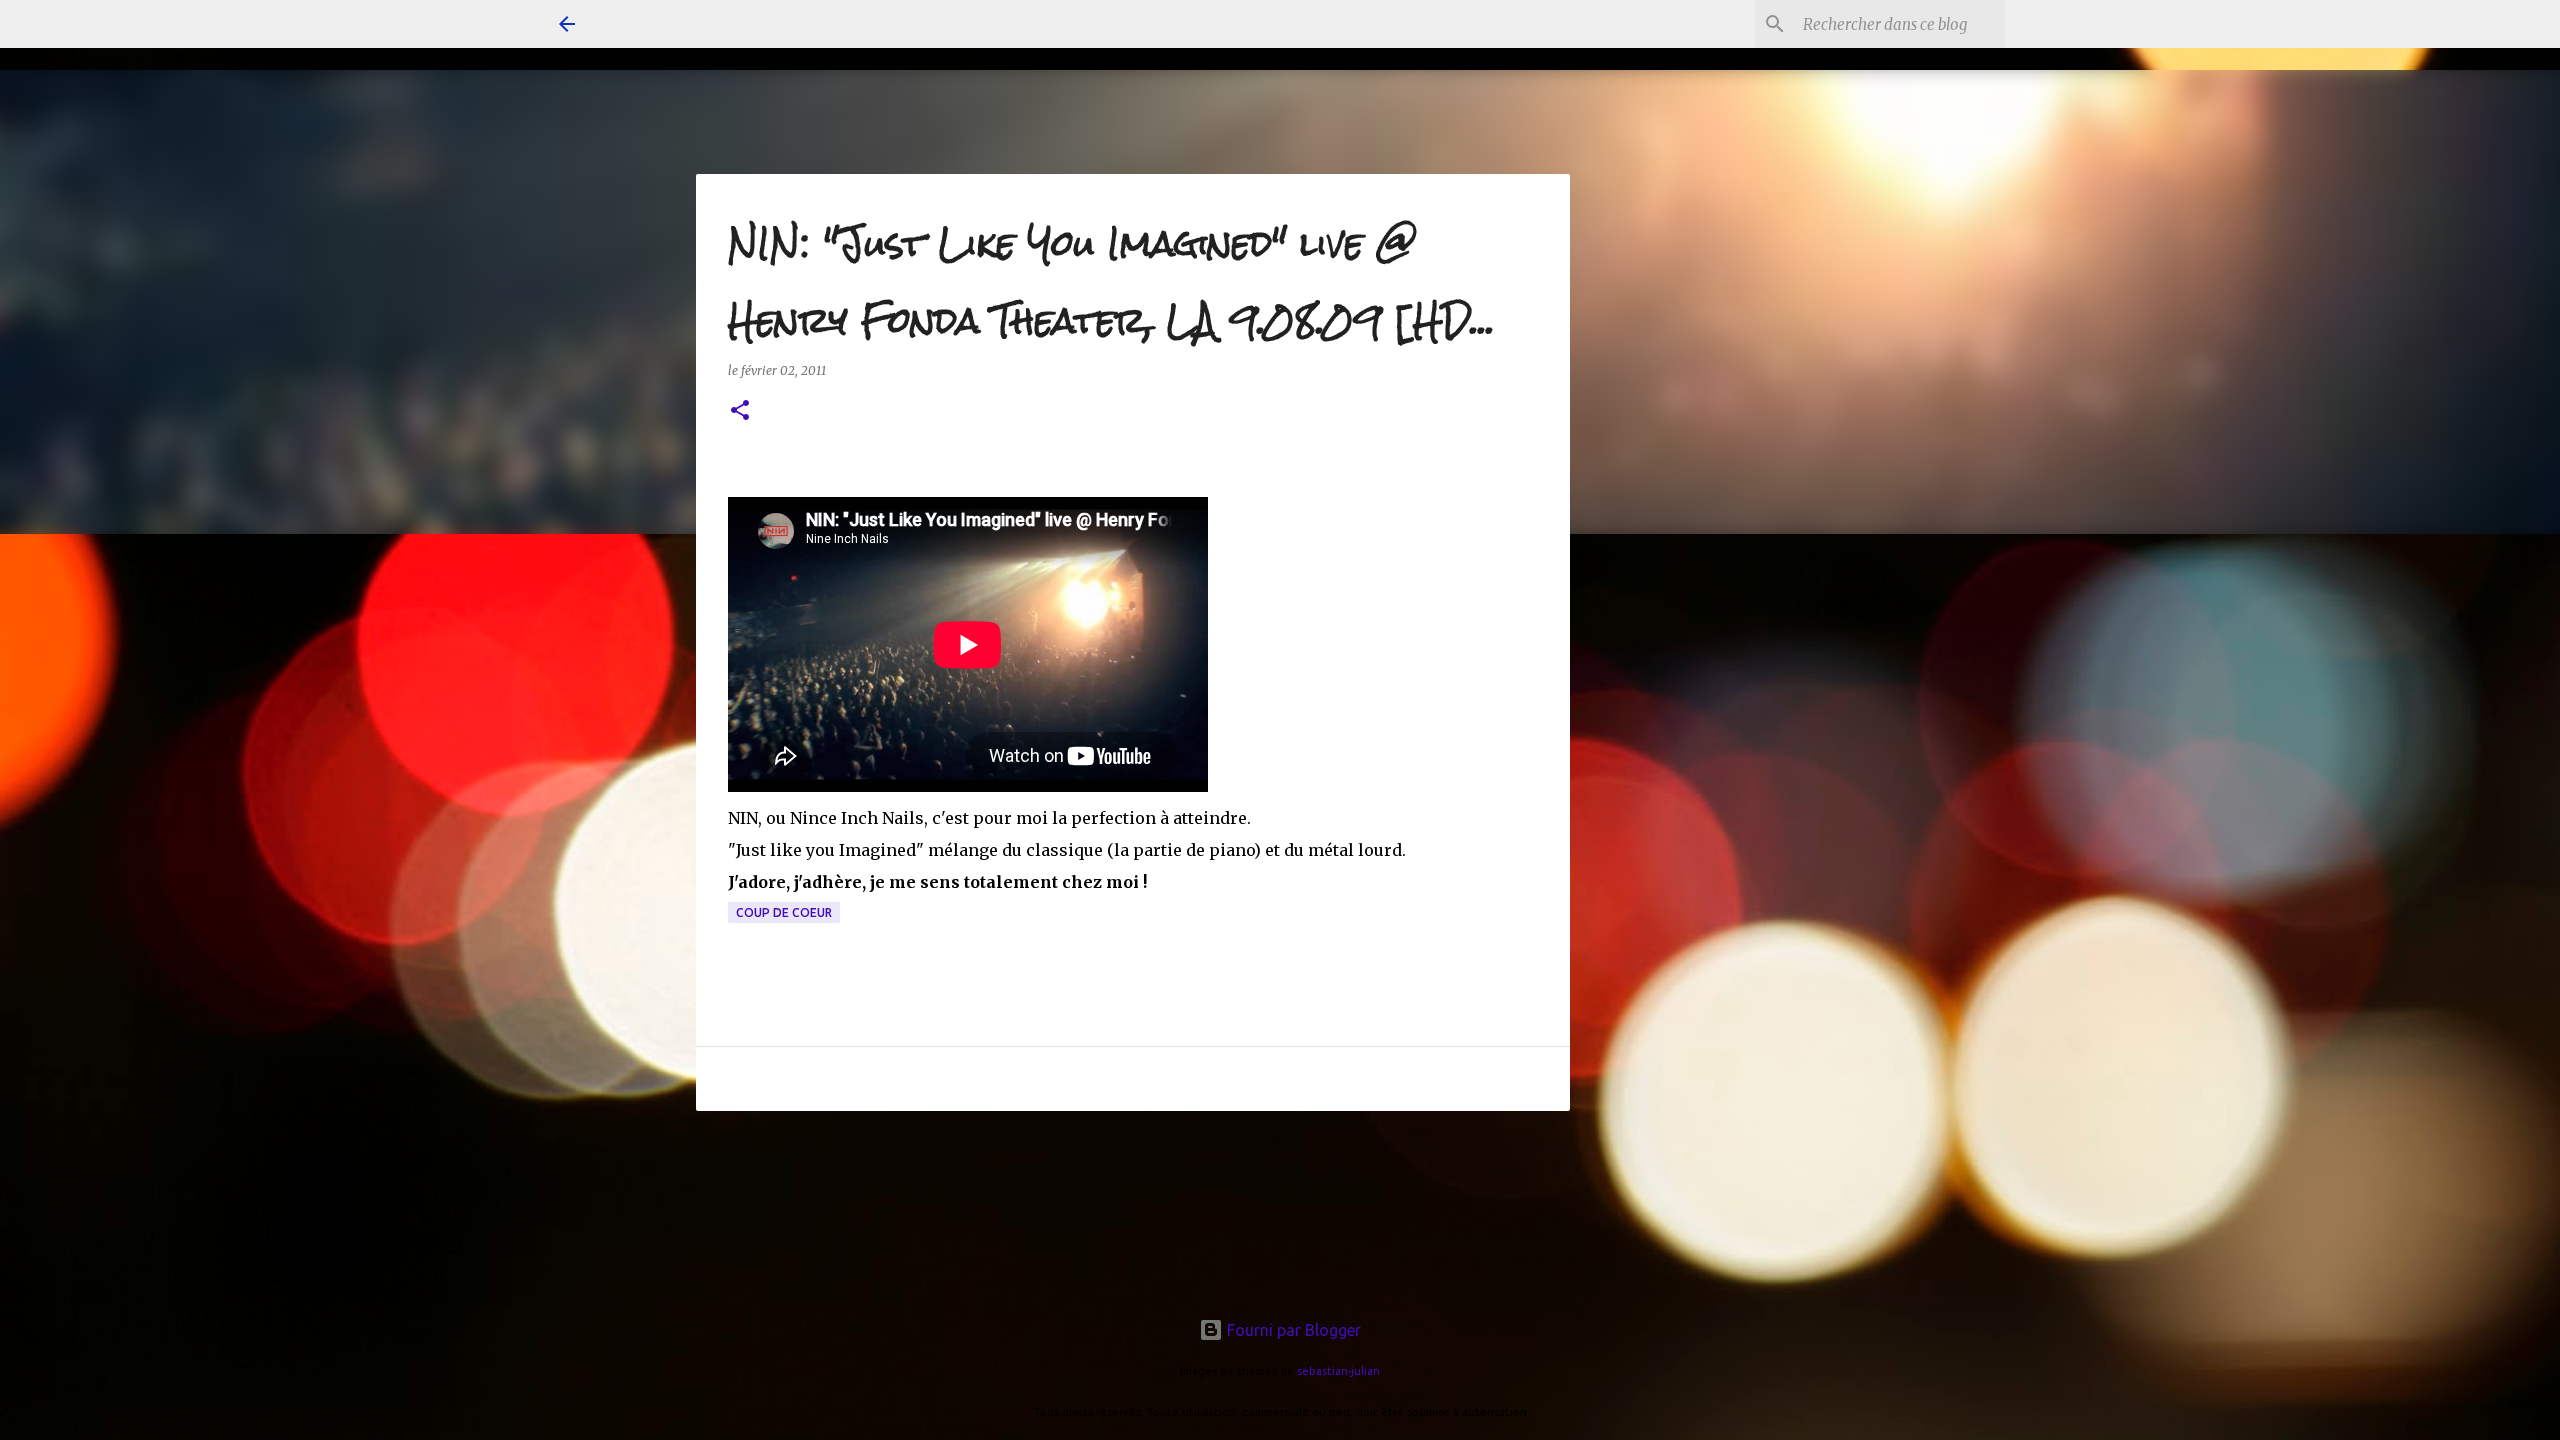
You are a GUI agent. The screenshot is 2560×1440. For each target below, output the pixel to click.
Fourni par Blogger (1292, 1330)
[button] (740, 411)
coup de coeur (784, 912)
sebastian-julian (1338, 1371)
